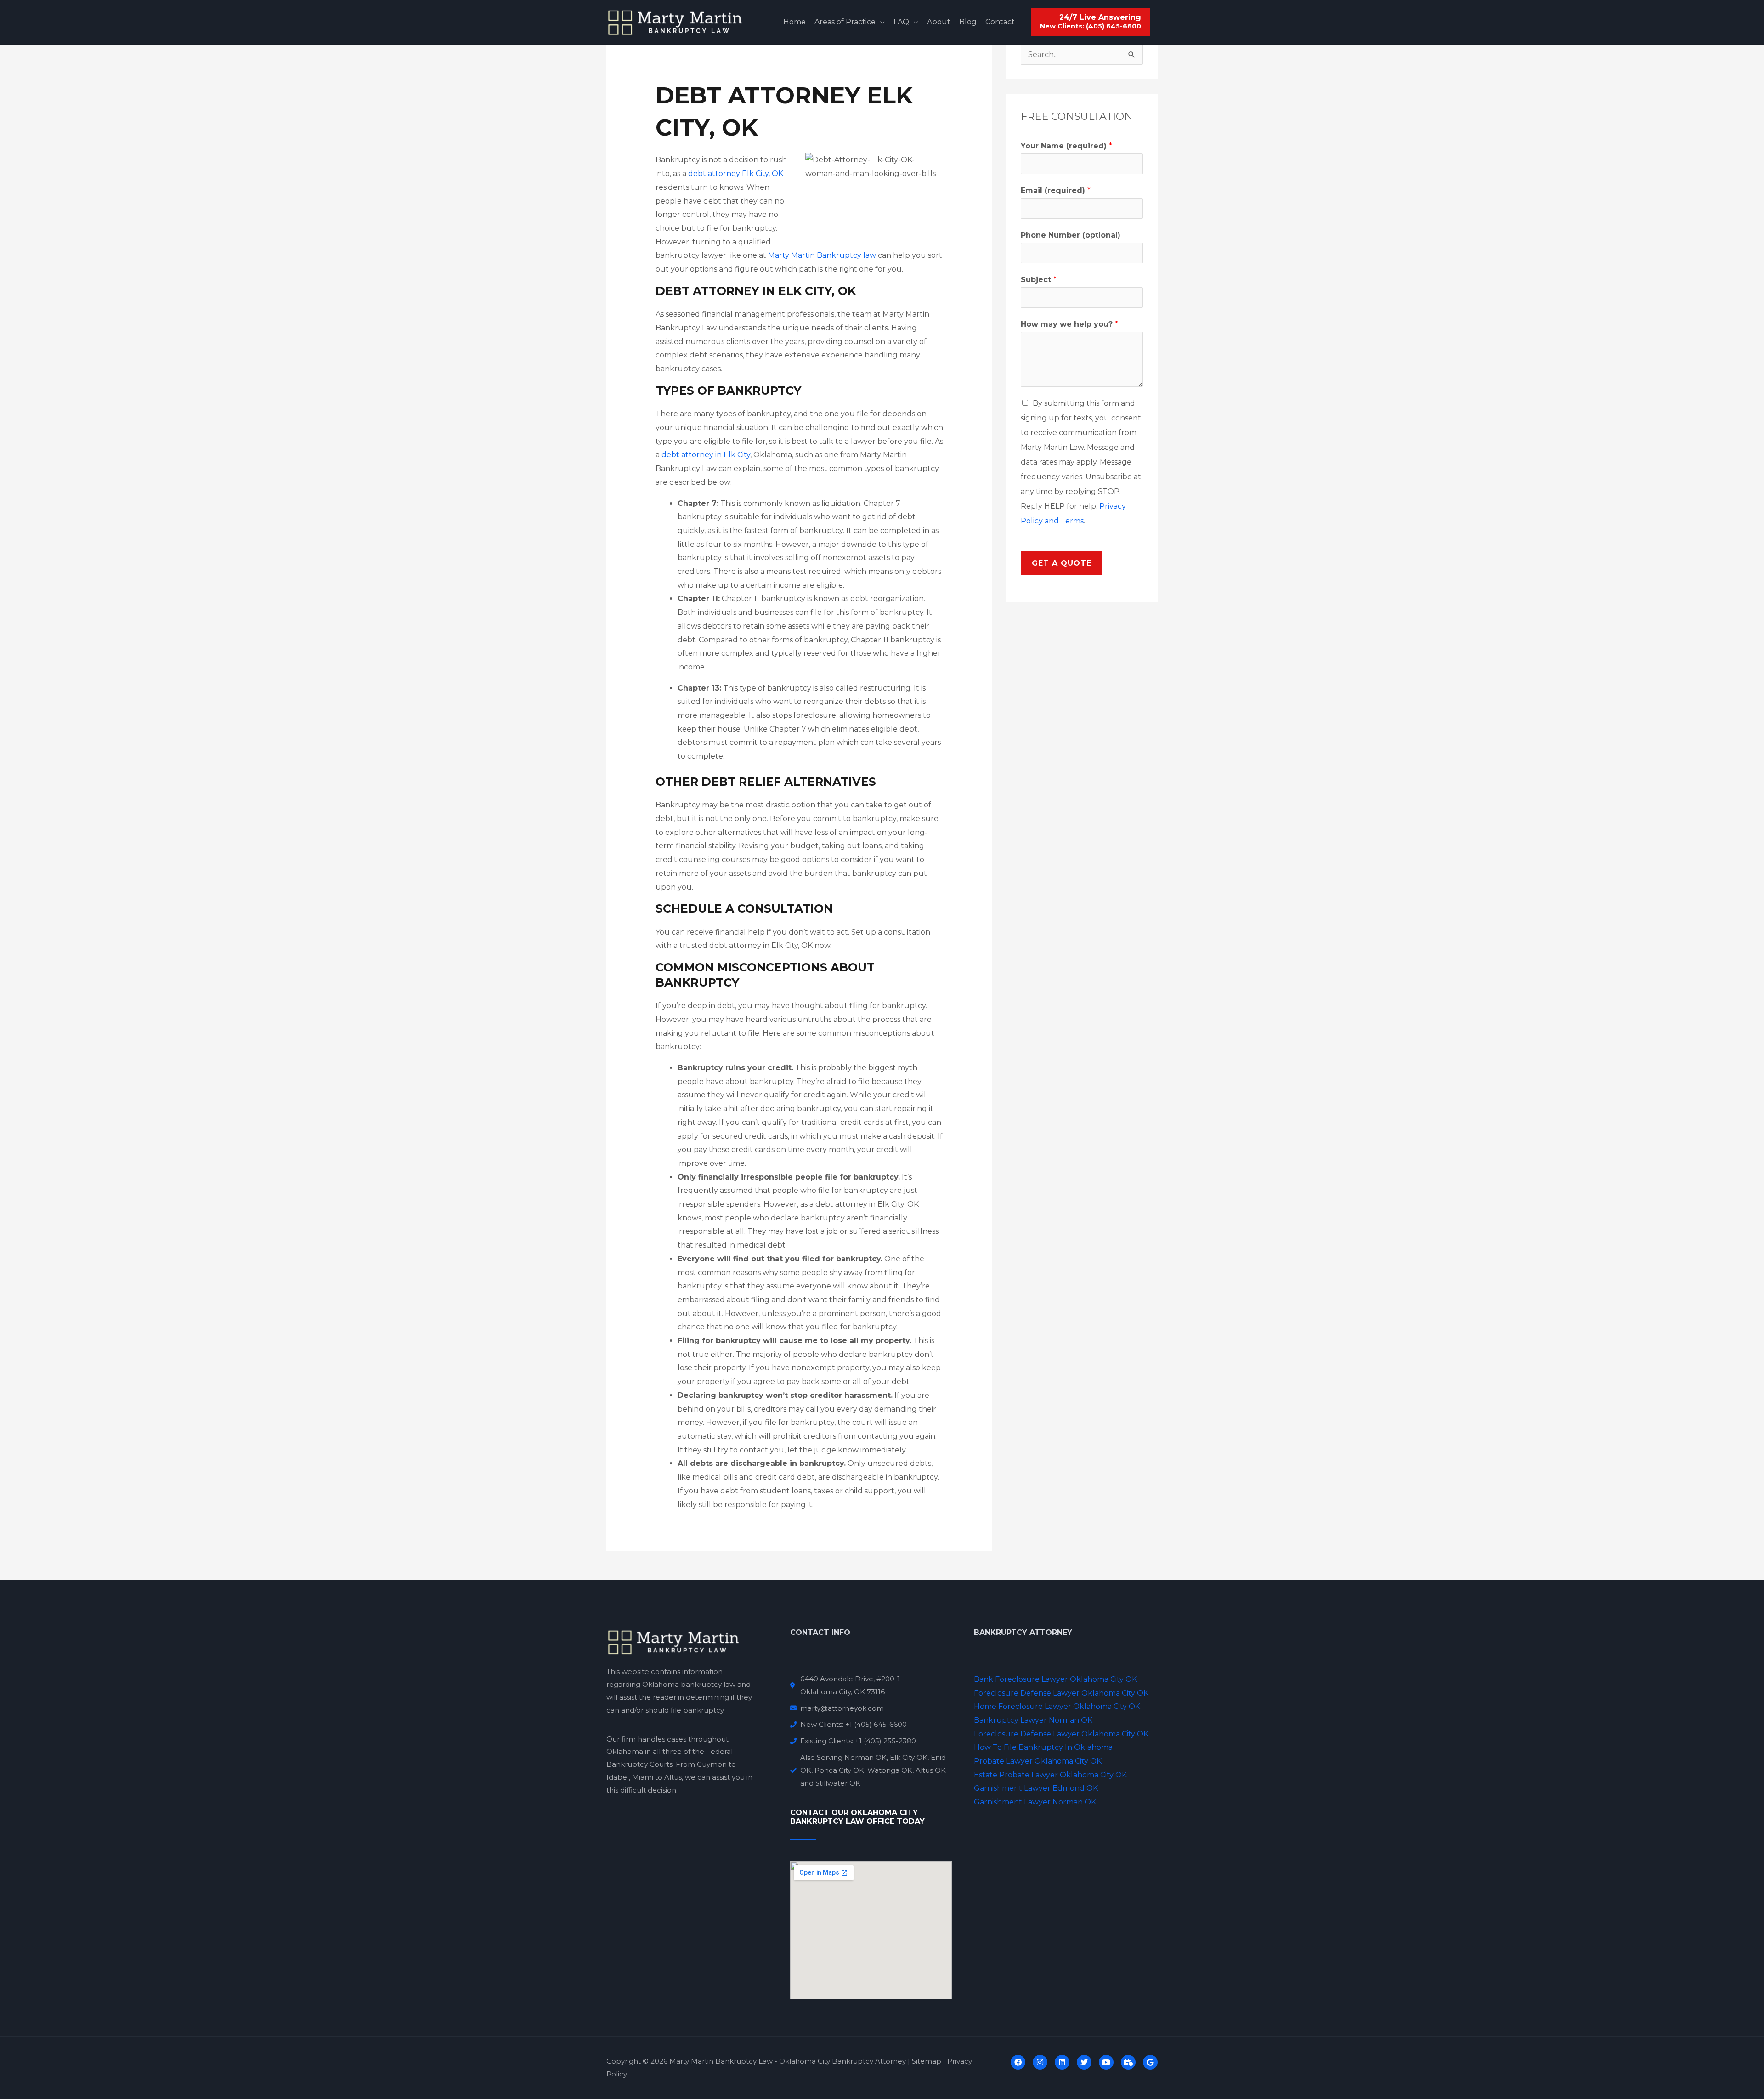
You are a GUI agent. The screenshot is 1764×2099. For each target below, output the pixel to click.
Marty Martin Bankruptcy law (822, 255)
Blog (968, 22)
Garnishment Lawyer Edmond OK (1036, 1788)
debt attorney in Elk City (706, 455)
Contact (1000, 22)
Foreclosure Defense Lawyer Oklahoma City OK (1061, 1693)
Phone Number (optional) (1071, 235)
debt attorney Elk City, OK (736, 173)
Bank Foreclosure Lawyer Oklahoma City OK (1055, 1679)
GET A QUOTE (1062, 563)
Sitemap (927, 2061)
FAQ (901, 22)
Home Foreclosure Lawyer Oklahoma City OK (1057, 1706)
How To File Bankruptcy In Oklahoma (1043, 1747)
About (939, 22)
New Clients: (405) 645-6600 (1091, 27)
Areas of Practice (845, 22)
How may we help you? (1069, 324)
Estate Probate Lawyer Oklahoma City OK (1050, 1775)
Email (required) (1056, 190)
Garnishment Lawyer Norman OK (1035, 1802)
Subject (1039, 280)
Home (794, 22)
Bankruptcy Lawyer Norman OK (1033, 1720)
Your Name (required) (1066, 146)
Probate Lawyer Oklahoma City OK (1038, 1761)
